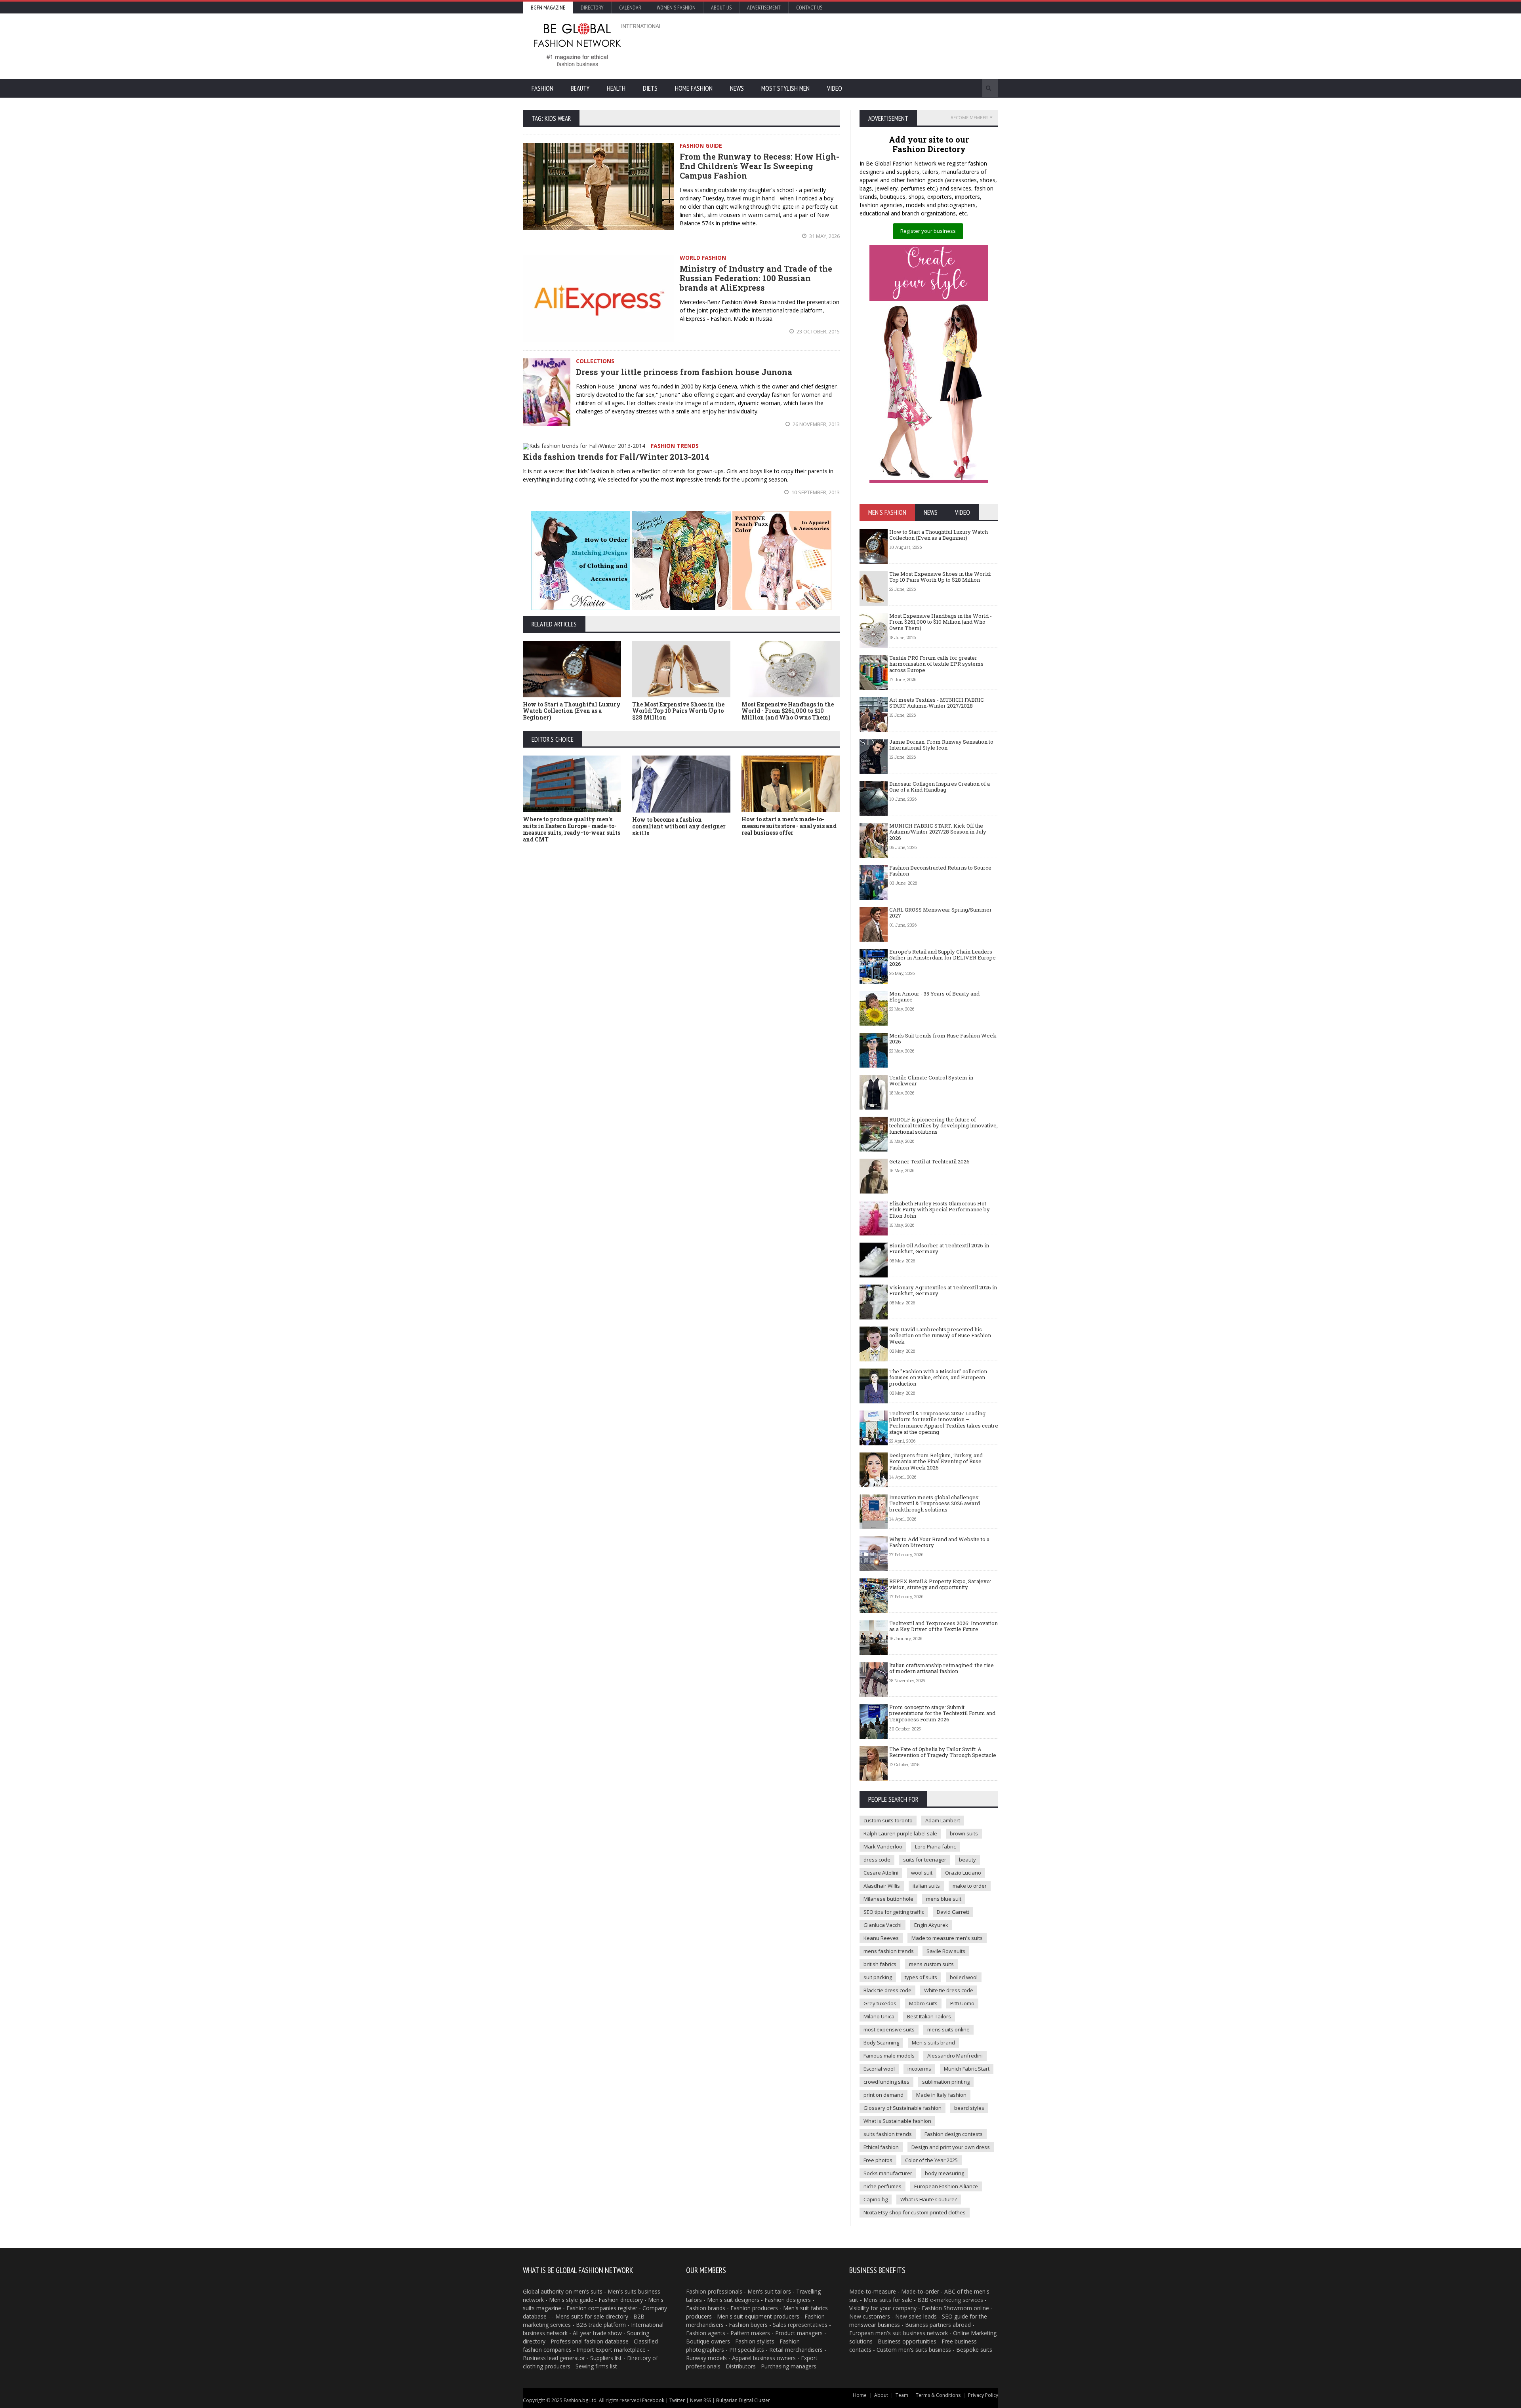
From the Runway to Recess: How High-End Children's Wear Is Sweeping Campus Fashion (760, 166)
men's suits (588, 2291)
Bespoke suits (974, 2350)
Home (860, 2395)
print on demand (883, 2095)
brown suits (964, 1833)
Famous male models (889, 2056)
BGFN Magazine (548, 8)
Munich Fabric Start (967, 2069)
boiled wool (964, 1977)
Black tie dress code (887, 1990)
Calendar (630, 8)
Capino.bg (876, 2199)
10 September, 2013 (815, 492)
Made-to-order (920, 2291)
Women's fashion (676, 8)
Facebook (653, 2400)
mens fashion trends (889, 1951)
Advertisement (764, 8)
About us (721, 8)
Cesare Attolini (881, 1873)
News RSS (700, 2400)
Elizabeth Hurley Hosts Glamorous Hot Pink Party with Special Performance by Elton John (940, 1210)
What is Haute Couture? (929, 2199)
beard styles (969, 2108)
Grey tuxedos (880, 2003)
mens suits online (948, 2029)
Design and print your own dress (951, 2147)
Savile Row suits (946, 1951)
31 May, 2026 (824, 236)
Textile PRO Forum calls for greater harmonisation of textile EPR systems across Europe (936, 664)
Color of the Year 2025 (931, 2160)
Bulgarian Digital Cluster (743, 2400)
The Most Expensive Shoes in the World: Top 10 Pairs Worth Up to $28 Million (678, 711)
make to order (970, 1886)
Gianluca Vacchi (882, 1925)
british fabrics (880, 1964)
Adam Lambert (943, 1820)
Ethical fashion (881, 2147)
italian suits (926, 1886)
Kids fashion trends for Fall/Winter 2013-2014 (616, 457)
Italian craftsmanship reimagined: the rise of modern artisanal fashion (942, 1668)
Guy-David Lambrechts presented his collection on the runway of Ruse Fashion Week (940, 1335)
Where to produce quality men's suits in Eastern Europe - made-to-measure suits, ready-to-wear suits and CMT (572, 829)
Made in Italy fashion (941, 2095)
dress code (877, 1860)
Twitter (677, 2400)
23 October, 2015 (818, 331)
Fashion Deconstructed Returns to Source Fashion (940, 871)
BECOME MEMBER (969, 117)
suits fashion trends (888, 2134)
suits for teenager (925, 1860)
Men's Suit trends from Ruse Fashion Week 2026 (943, 1039)
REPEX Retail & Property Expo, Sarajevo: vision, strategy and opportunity (940, 1584)
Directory (592, 8)
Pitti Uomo (962, 2003)
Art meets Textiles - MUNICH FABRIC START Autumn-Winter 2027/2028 (937, 703)
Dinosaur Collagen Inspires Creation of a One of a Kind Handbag (940, 787)
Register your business (928, 231)
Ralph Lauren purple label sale (900, 1833)
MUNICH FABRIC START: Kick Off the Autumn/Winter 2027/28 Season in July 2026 (938, 832)
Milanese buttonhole (888, 1899)
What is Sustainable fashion (897, 2121)
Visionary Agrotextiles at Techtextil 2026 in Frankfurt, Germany (943, 1291)
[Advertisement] (846, 46)
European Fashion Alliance (946, 2186)
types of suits (921, 1977)
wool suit (922, 1873)
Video (835, 88)
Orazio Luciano (963, 1873)
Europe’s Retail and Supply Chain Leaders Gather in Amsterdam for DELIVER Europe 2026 (943, 958)
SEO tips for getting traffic (894, 1912)
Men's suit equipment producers (758, 2316)
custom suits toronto (888, 1820)
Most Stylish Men (785, 88)
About (881, 2395)
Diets (650, 88)
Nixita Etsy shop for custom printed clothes (915, 2212)
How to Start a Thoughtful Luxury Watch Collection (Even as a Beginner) (572, 711)
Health (616, 88)
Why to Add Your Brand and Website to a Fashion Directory (939, 1542)
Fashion (542, 88)
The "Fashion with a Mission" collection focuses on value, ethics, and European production (938, 1377)
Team (902, 2395)
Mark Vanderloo (883, 1846)
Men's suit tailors (769, 2291)
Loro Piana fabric (935, 1846)
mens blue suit (944, 1899)
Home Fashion (694, 88)
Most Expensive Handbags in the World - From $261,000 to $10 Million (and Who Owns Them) (788, 711)
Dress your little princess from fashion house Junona (684, 372)
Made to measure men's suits (947, 1938)
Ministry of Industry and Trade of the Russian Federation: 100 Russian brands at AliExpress (756, 278)
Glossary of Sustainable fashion (902, 2108)
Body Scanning (881, 2043)
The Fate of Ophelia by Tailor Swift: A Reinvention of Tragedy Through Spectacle (943, 1752)
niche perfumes (882, 2186)
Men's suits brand (933, 2043)
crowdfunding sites (886, 2082)
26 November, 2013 (816, 424)
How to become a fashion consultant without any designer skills (679, 826)
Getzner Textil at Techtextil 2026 (929, 1161)
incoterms (919, 2069)
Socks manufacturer (888, 2173)
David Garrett (953, 1912)
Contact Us (809, 8)
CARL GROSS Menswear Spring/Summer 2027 (941, 913)
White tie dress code (949, 1990)
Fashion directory (621, 2300)
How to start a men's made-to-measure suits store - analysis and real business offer (789, 826)
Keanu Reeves (881, 1938)
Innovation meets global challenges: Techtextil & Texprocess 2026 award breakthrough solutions (935, 1503)
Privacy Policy (983, 2395)
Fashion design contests (954, 2134)
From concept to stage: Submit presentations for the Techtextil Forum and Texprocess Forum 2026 (942, 1713)
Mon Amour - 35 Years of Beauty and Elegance (934, 997)
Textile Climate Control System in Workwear (931, 1081)
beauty (967, 1860)
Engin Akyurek (931, 1925)
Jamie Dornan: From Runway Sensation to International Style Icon (941, 745)
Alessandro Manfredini (955, 2056)
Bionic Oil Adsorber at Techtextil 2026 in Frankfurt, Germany (939, 1249)
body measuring (944, 2173)
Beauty (580, 88)
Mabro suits (923, 2003)
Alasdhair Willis (882, 1886)
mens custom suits (931, 1964)
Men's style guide (571, 2300)
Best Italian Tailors (929, 2016)
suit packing (878, 1977)
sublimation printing (946, 2082)
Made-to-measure (873, 2291)
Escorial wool (879, 2069)
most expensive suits (889, 2029)
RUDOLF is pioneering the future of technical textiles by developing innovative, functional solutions (943, 1126)
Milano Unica (879, 2016)
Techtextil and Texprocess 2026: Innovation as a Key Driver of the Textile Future (943, 1626)
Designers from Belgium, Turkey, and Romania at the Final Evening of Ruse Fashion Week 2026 (936, 1461)
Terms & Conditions (938, 2395)
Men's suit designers (733, 2300)
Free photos (878, 2160)
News (737, 88)
